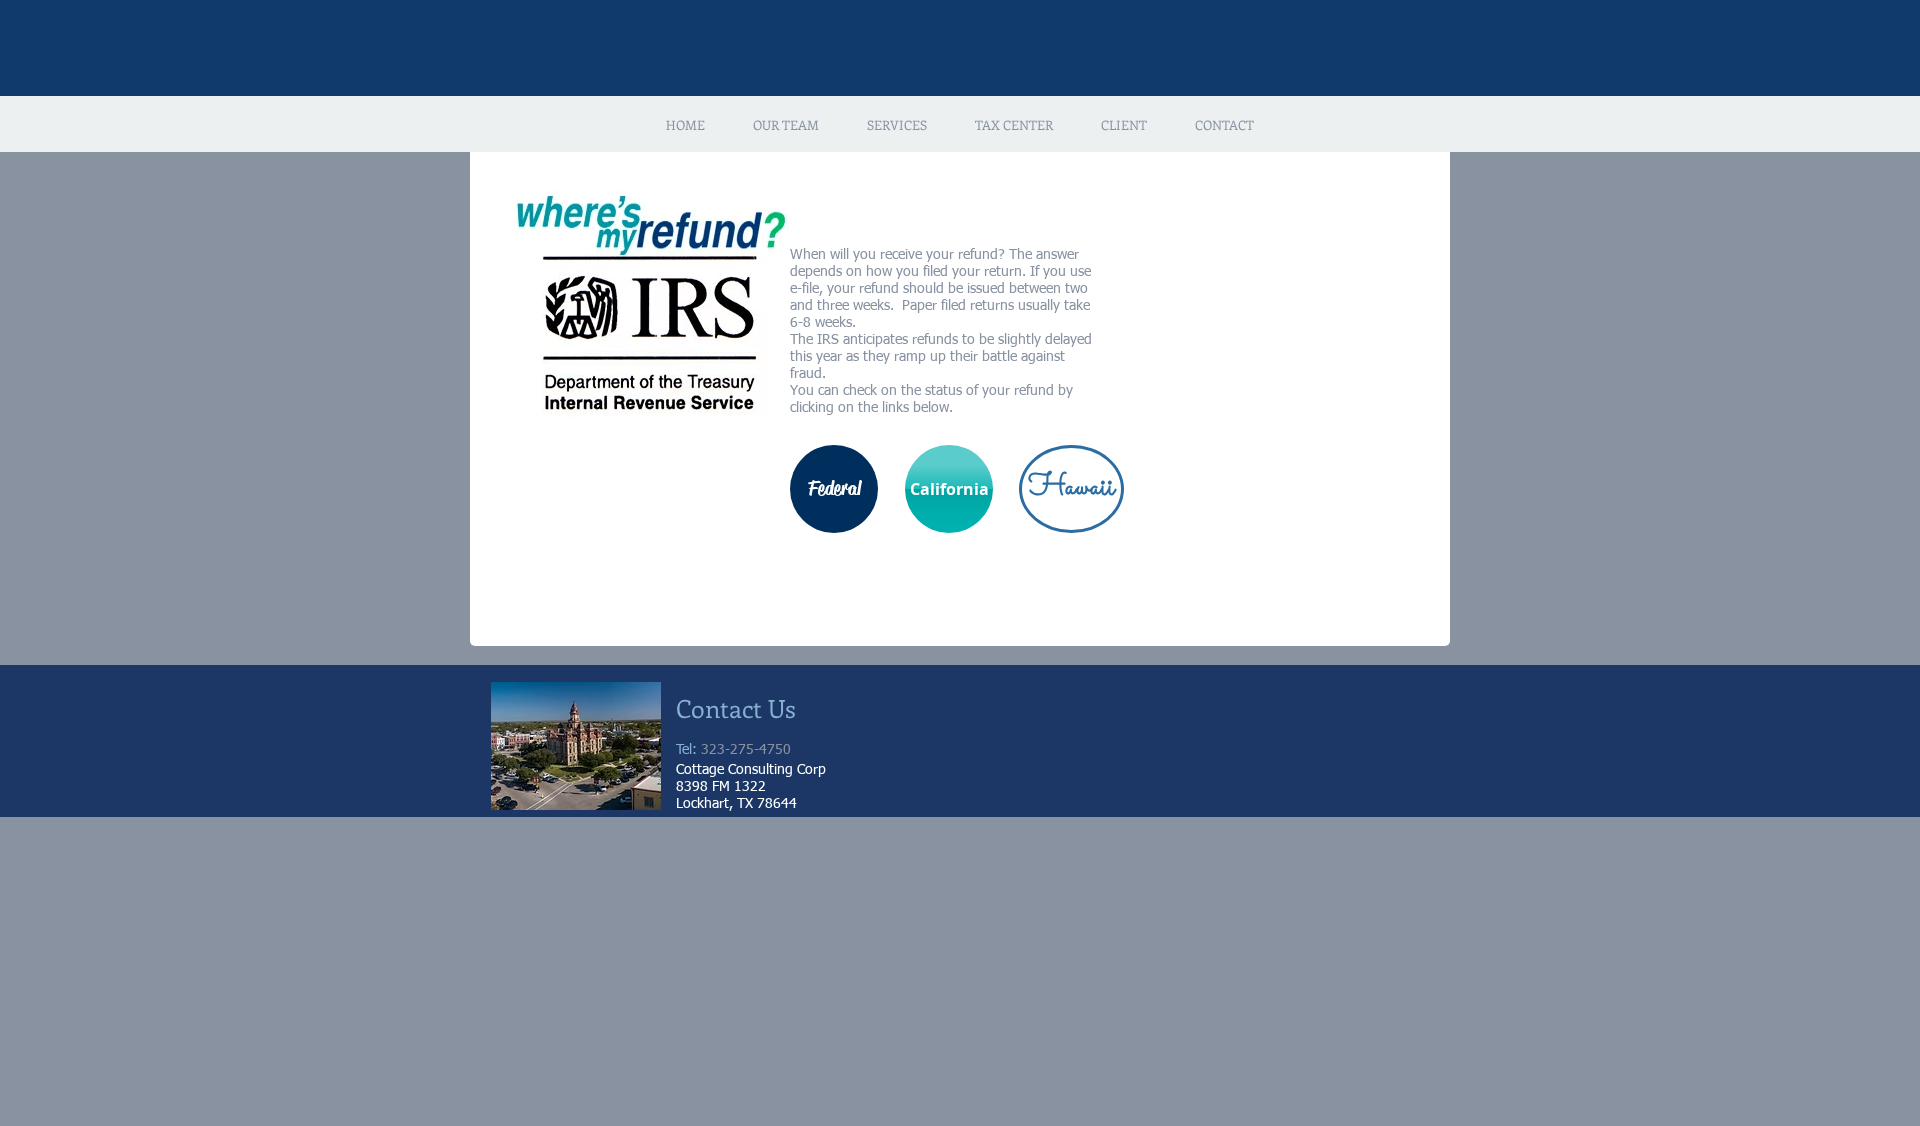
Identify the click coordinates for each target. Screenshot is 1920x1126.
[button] (786, 125)
